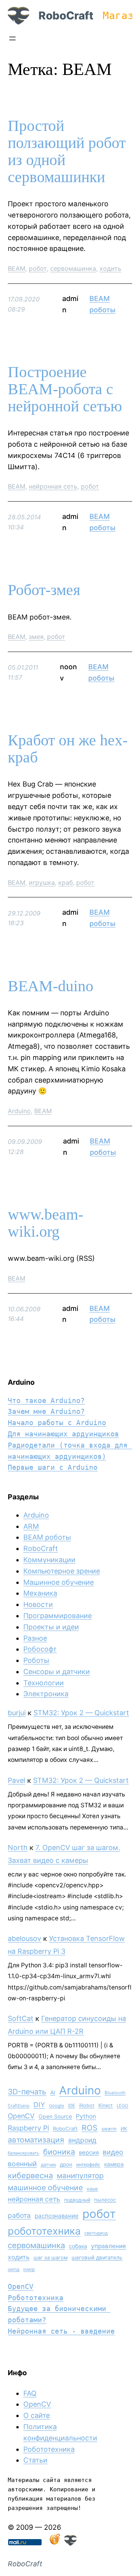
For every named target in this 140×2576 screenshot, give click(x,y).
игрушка (42, 882)
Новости (38, 1604)
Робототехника (36, 2298)
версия (89, 2153)
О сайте (37, 2415)
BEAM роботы (47, 1537)
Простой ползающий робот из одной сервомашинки (67, 151)
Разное (35, 1638)
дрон (66, 2164)
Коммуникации (49, 1560)
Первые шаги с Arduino (53, 1467)
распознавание (57, 2216)
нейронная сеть (53, 486)
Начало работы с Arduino (57, 1423)
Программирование (58, 1616)
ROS (90, 2128)
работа (19, 2215)
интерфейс (88, 2164)
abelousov (24, 1938)
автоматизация (36, 2140)
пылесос (105, 2200)
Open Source (55, 2116)
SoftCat (21, 2018)
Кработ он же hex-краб (68, 749)
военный (22, 2164)
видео (113, 2152)
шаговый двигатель (97, 2257)
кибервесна (30, 2176)
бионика (59, 2152)
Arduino (19, 1111)
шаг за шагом (51, 2257)
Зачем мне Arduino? (46, 1411)
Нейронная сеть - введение (61, 2331)
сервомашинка (73, 268)
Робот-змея (44, 590)
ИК (124, 2129)
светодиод (96, 2233)
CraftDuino (19, 2106)
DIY (39, 2105)
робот (38, 268)
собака (78, 2246)
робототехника (44, 2231)
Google (57, 2106)
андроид (82, 2140)
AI (53, 2092)
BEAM (17, 268)
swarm (109, 2129)
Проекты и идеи (51, 1627)
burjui (17, 1713)
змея (36, 637)
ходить (110, 268)
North (18, 1848)
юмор (29, 2269)
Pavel (17, 1780)
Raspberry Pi (28, 2128)
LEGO (122, 2106)
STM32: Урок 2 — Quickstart (81, 1713)
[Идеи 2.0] (54, 2543)
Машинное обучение (59, 1582)
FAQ (30, 2393)
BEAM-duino (51, 986)
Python (86, 2116)
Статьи (35, 2460)
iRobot (87, 2105)
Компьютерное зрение (62, 1571)
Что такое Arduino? (46, 1400)
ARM (31, 1526)
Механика (40, 1593)
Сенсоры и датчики (57, 1672)
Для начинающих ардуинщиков (63, 1434)
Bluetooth (115, 2093)
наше (92, 2189)
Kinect (106, 2105)
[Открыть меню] (12, 38)
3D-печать (27, 2092)
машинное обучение (45, 2188)
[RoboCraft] (70, 2543)
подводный (77, 2200)
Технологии (44, 1683)
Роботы (36, 1660)
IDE (72, 2106)
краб (66, 882)
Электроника (46, 1694)
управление (108, 2246)
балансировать (24, 2153)
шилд (14, 2269)
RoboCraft (66, 16)
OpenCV (21, 2116)
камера (114, 2164)
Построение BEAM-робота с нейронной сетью (65, 389)
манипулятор (80, 2176)
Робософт (40, 1649)
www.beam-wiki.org (45, 1223)
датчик (48, 2165)
